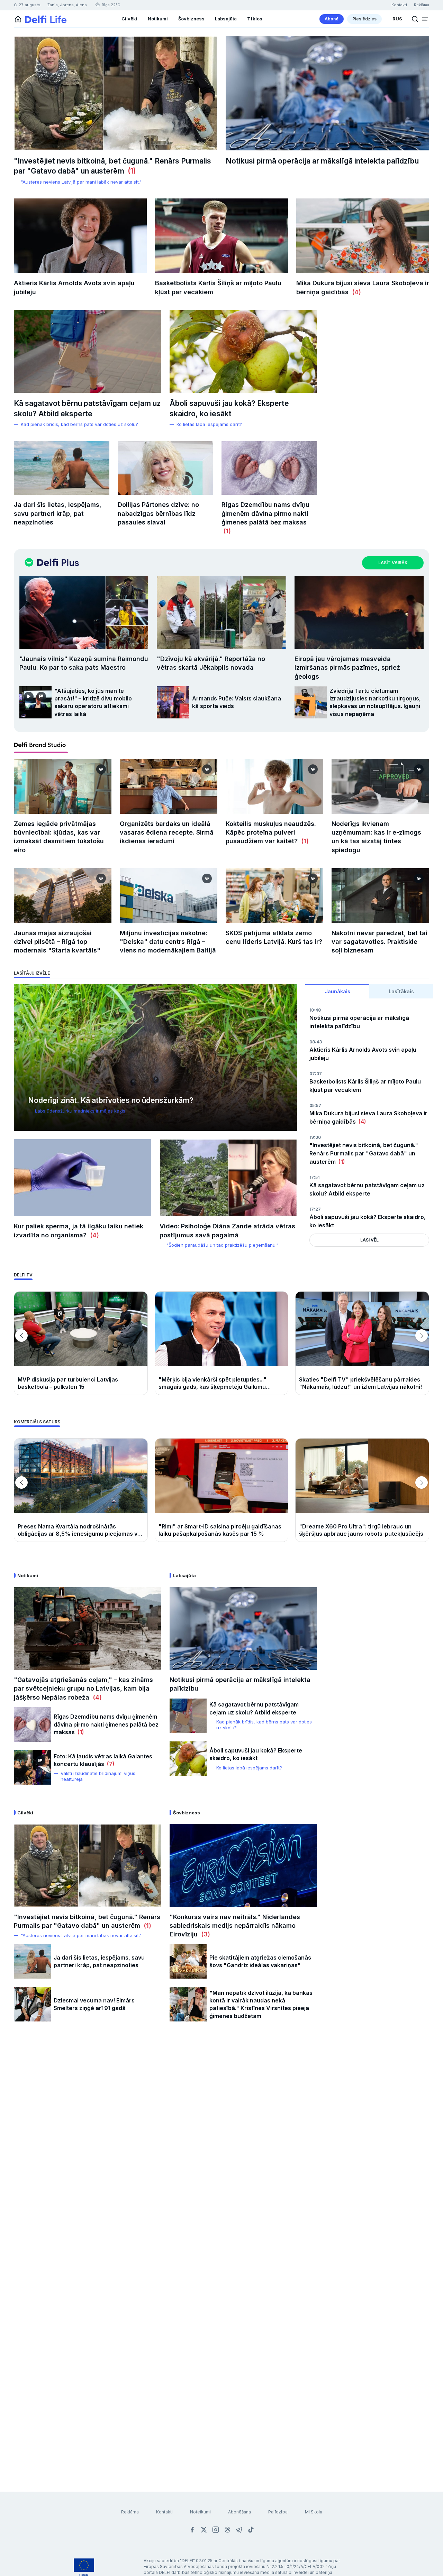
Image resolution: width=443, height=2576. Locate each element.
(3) (204, 1934)
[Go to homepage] (18, 19)
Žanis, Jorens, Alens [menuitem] (67, 5)
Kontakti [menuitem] (399, 5)
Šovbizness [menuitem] (191, 19)
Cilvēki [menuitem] (129, 19)
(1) (130, 171)
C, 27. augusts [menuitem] (27, 5)
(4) (355, 292)
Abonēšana (239, 2512)
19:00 (315, 1137)
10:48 (315, 1010)
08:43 (316, 1042)
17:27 (315, 1209)
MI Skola (314, 2512)
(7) (109, 1764)
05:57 (315, 1105)
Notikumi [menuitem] (158, 19)
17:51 (314, 1177)
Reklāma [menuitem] (422, 5)
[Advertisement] (221, 2142)
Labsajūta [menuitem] (226, 19)
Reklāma (130, 2512)
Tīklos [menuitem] (255, 19)
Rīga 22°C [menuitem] (110, 5)
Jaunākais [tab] (337, 991)
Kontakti (164, 2512)
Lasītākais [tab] (401, 991)
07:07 (316, 1074)
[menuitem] (332, 19)
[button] (425, 19)
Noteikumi (200, 2512)
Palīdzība (278, 2512)
